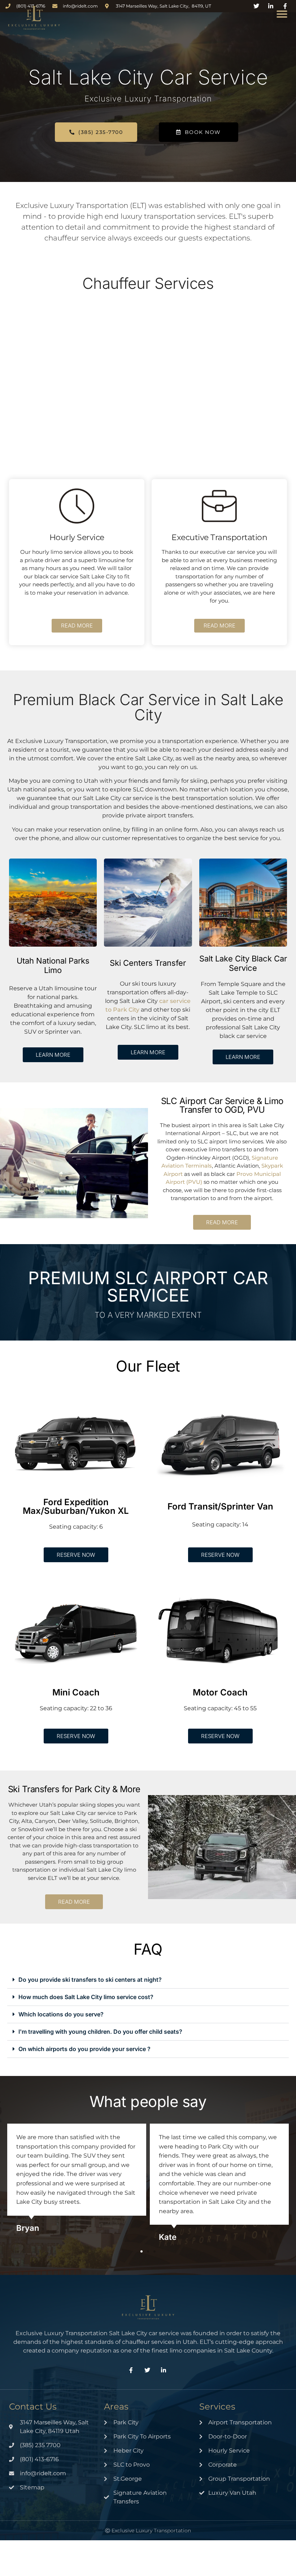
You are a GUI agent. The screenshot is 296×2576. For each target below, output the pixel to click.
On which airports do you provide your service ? (84, 2049)
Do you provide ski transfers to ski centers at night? (90, 1980)
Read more (77, 625)
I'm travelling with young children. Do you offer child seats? (100, 2032)
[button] (282, 14)
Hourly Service (77, 537)
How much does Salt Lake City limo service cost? (86, 1997)
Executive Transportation (219, 537)
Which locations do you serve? (61, 2014)
